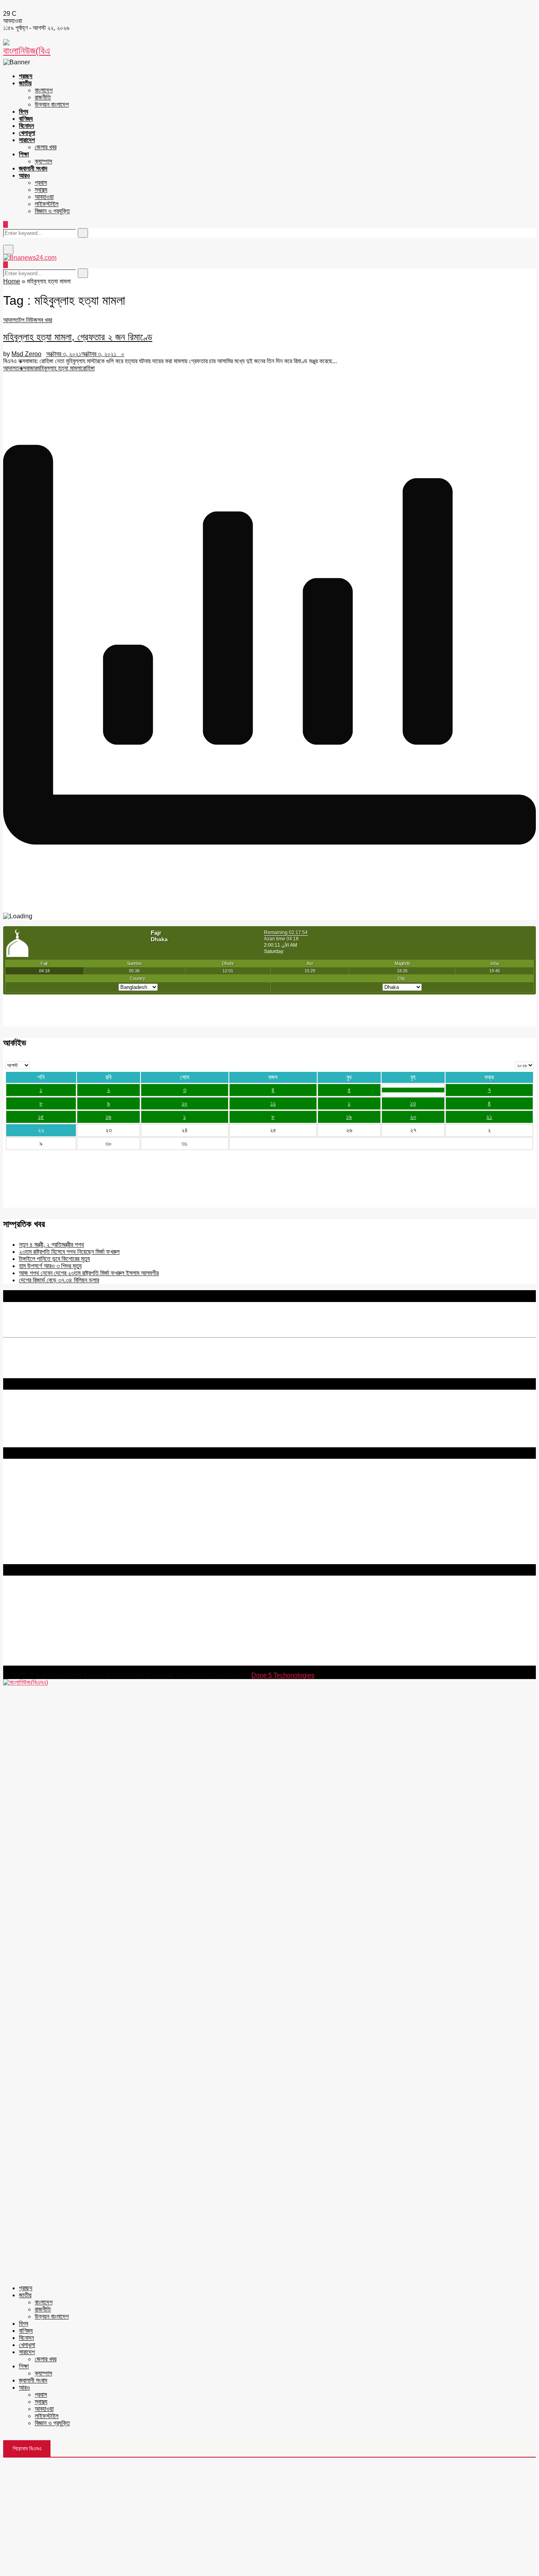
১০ (184, 1103)
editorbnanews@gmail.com (90, 1614)
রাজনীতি (43, 97)
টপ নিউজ (28, 320)
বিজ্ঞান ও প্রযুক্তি (52, 211)
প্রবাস (41, 183)
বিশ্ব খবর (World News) (32, 1546)
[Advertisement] (269, 2517)
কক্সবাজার (28, 368)
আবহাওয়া (44, 197)
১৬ (108, 1117)
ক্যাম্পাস (43, 161)
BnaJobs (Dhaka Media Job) (43, 1519)
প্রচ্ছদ (26, 76)
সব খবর (45, 320)
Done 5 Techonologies (283, 1675)
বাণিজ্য (26, 119)
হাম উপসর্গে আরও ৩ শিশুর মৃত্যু (50, 1266)
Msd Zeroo (26, 354)
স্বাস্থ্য (41, 190)
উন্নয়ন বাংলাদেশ (52, 104)
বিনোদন (26, 126)
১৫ (41, 1117)
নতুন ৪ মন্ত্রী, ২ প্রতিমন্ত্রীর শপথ (51, 1245)
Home (12, 281)
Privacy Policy (23, 1484)
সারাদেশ (27, 140)
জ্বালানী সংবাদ (33, 168)
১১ (273, 1103)
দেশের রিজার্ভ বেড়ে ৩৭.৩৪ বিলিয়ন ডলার (59, 1280)
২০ (413, 1117)
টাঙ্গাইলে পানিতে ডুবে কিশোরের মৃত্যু (54, 1259)
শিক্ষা (24, 154)
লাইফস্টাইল (47, 204)
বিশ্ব (23, 112)
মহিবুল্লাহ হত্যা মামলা (59, 368)
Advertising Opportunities (38, 1505)
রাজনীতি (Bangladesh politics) (42, 1553)
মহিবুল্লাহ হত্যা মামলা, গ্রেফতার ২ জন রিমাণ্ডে (78, 337)
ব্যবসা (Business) (25, 1560)
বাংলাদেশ (44, 90)
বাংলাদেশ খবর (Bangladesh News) (45, 1539)
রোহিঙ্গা (88, 368)
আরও (24, 175)
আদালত (11, 320)
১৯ (349, 1117)
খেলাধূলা (27, 133)
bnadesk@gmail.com (56, 1662)
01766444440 (69, 1628)
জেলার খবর (46, 147)
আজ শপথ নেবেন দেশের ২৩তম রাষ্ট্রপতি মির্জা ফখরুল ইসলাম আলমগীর (89, 1273)
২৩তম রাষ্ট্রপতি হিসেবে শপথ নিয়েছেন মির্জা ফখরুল (69, 1252)
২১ (489, 1117)
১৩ (413, 1103)
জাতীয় (25, 83)
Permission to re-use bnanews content (57, 1498)
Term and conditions (31, 1491)
